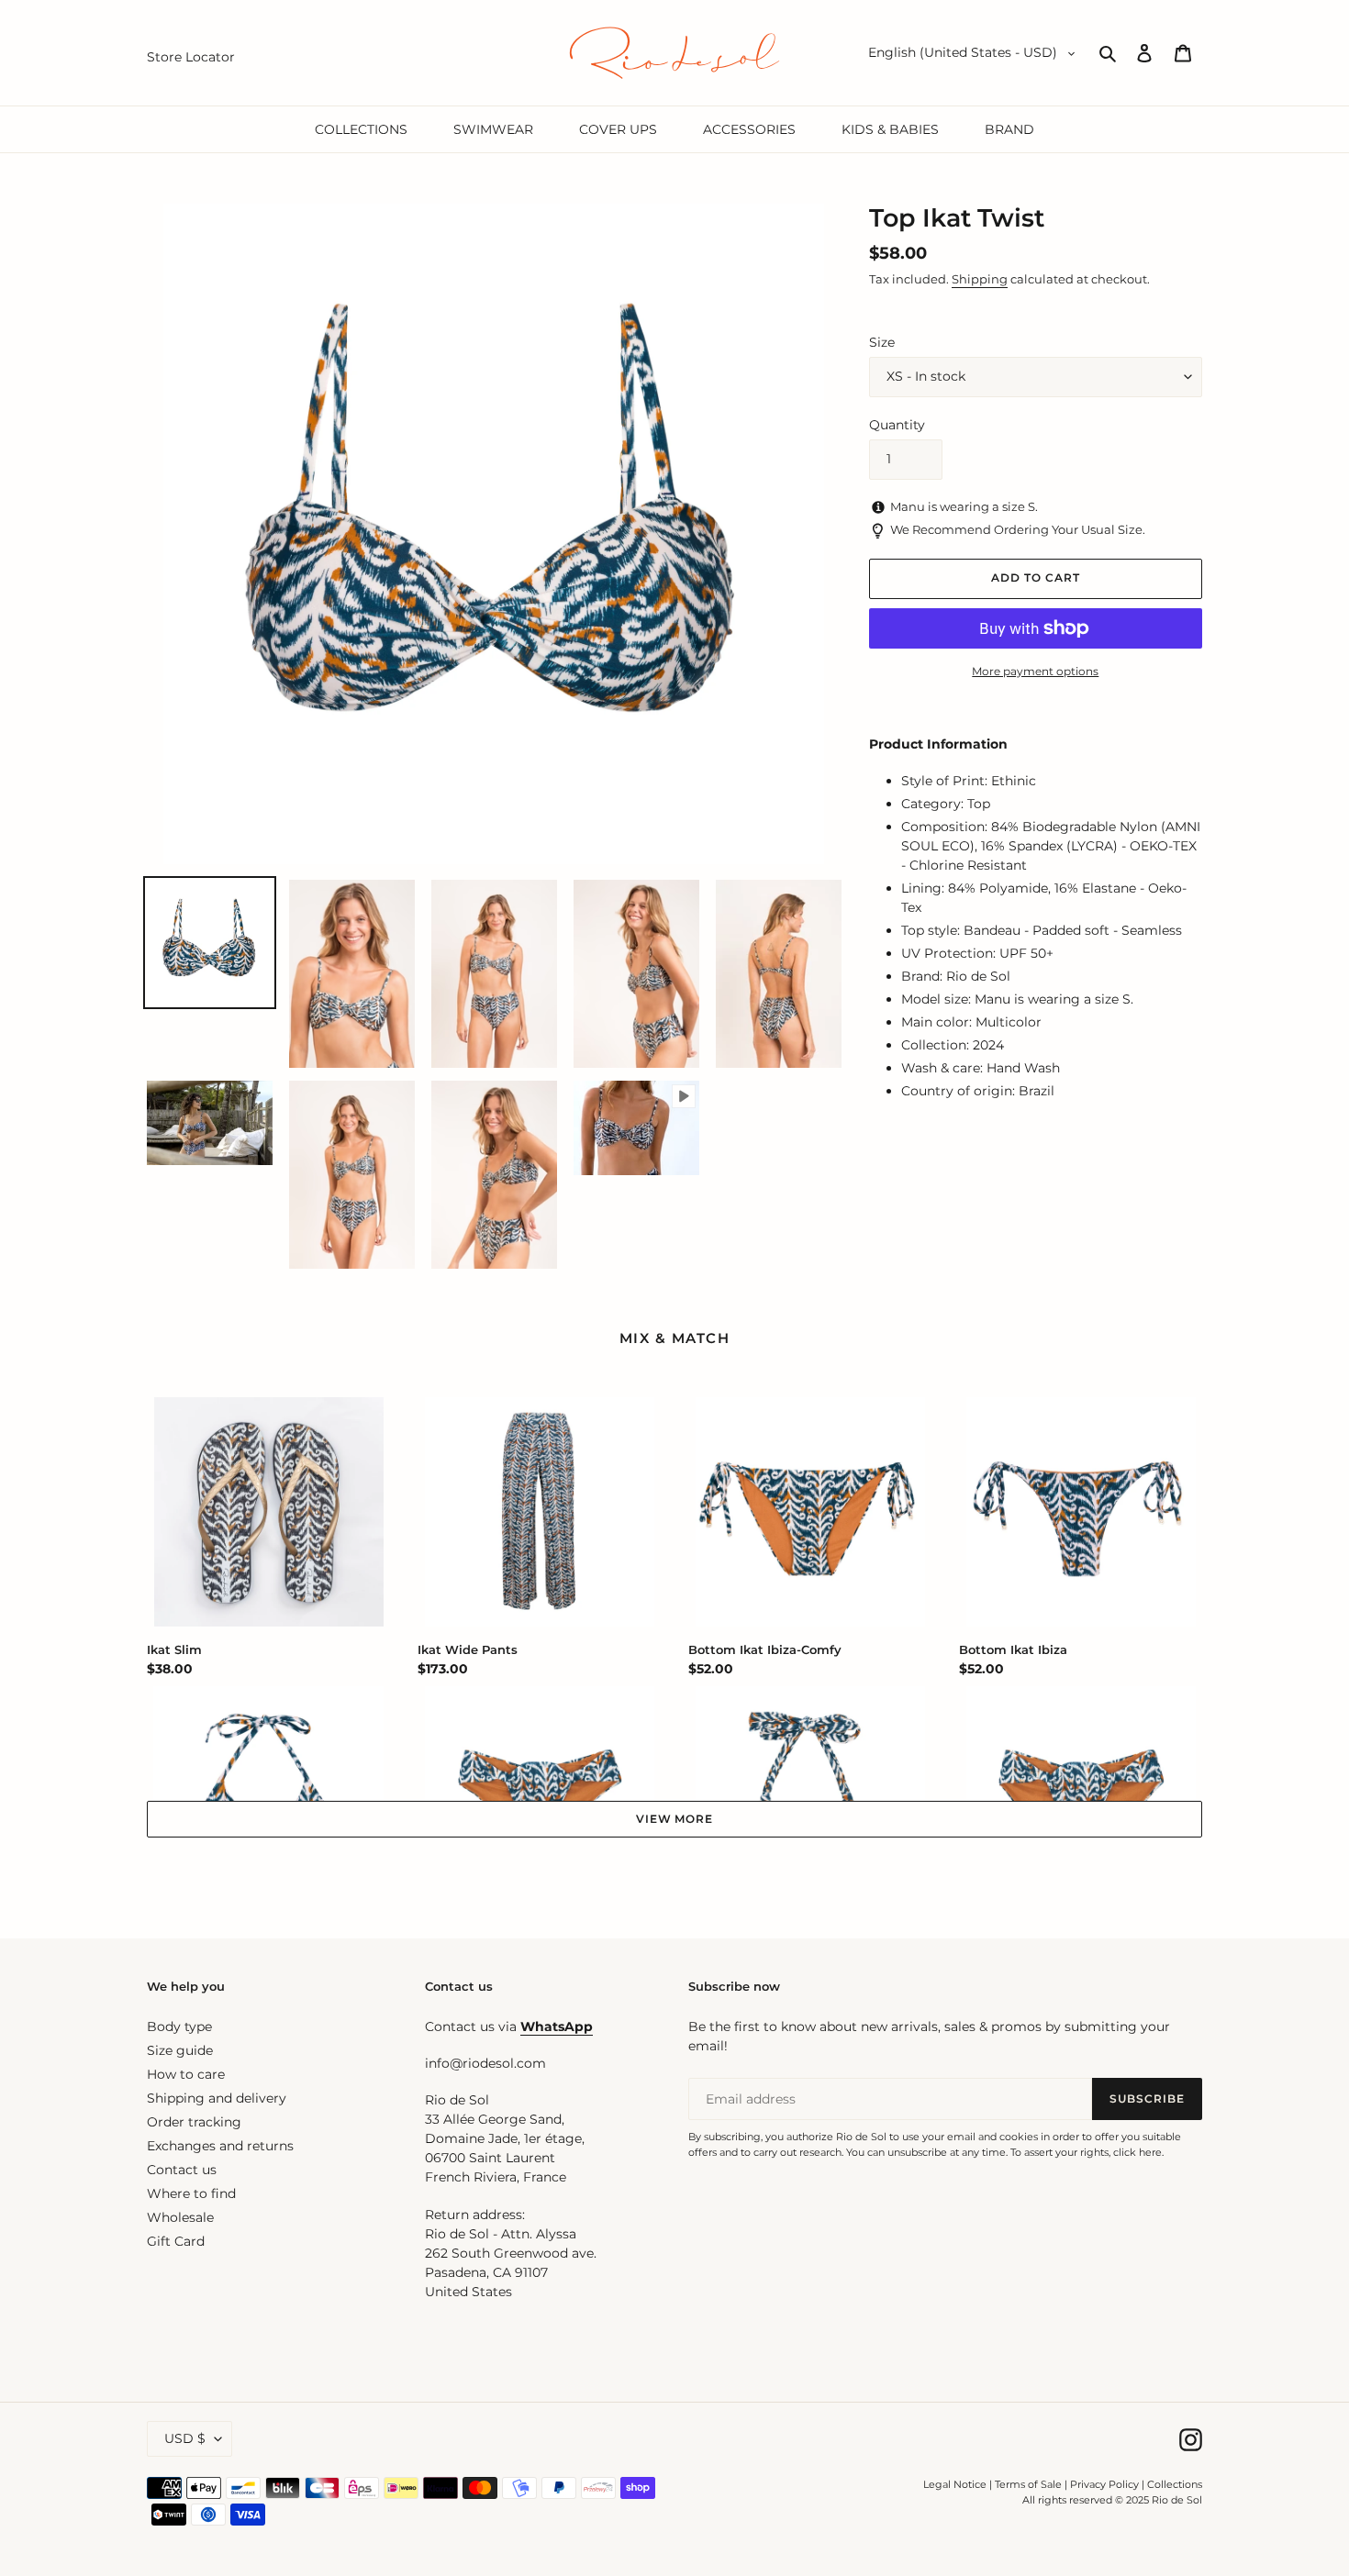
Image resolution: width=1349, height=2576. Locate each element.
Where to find (191, 2193)
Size (882, 342)
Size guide (180, 2050)
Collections (1175, 2484)
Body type (179, 2026)
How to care (186, 2074)
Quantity (897, 425)
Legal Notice (955, 2484)
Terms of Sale (1028, 2484)
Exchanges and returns (220, 2146)
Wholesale (180, 2217)
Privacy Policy (1106, 2484)
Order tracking (194, 2122)
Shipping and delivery (217, 2098)
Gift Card (176, 2241)
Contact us (182, 2170)
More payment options (1035, 671)
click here (1137, 2152)
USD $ (185, 2438)
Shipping (980, 279)
